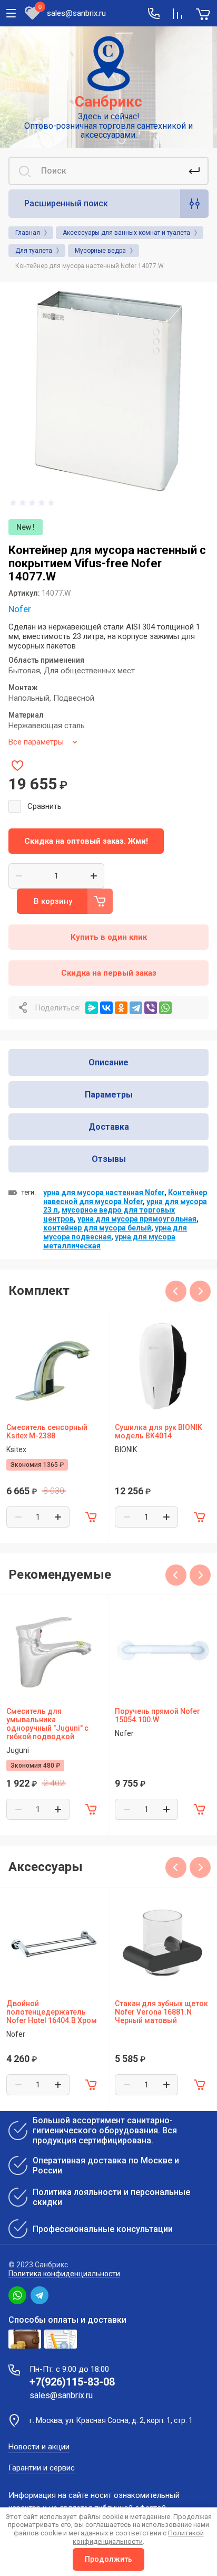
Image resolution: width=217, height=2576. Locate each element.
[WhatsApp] (165, 1008)
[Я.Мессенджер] (92, 1008)
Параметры (109, 1095)
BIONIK (126, 1449)
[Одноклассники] (121, 1008)
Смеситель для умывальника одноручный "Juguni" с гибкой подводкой (47, 1724)
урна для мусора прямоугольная (137, 1219)
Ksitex (16, 1449)
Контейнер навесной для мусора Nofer (125, 1197)
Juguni (18, 1750)
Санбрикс (108, 102)
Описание (108, 1062)
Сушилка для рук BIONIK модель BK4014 (159, 1432)
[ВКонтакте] (106, 1008)
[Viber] (151, 1008)
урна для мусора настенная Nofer (104, 1192)
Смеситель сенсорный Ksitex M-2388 (47, 1432)
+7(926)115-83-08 (72, 2382)
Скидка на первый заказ (109, 973)
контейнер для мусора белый (97, 1228)
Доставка (109, 1127)
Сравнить (45, 806)
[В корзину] (91, 1517)
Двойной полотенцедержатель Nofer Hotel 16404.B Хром (52, 2012)
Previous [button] (176, 1291)
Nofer (20, 609)
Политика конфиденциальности (64, 2274)
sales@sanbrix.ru (76, 13)
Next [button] (200, 1291)
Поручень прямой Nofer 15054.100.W (157, 1715)
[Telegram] (136, 1008)
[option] (108, 390)
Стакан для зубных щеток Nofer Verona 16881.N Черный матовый (161, 2012)
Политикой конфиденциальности (138, 2537)
